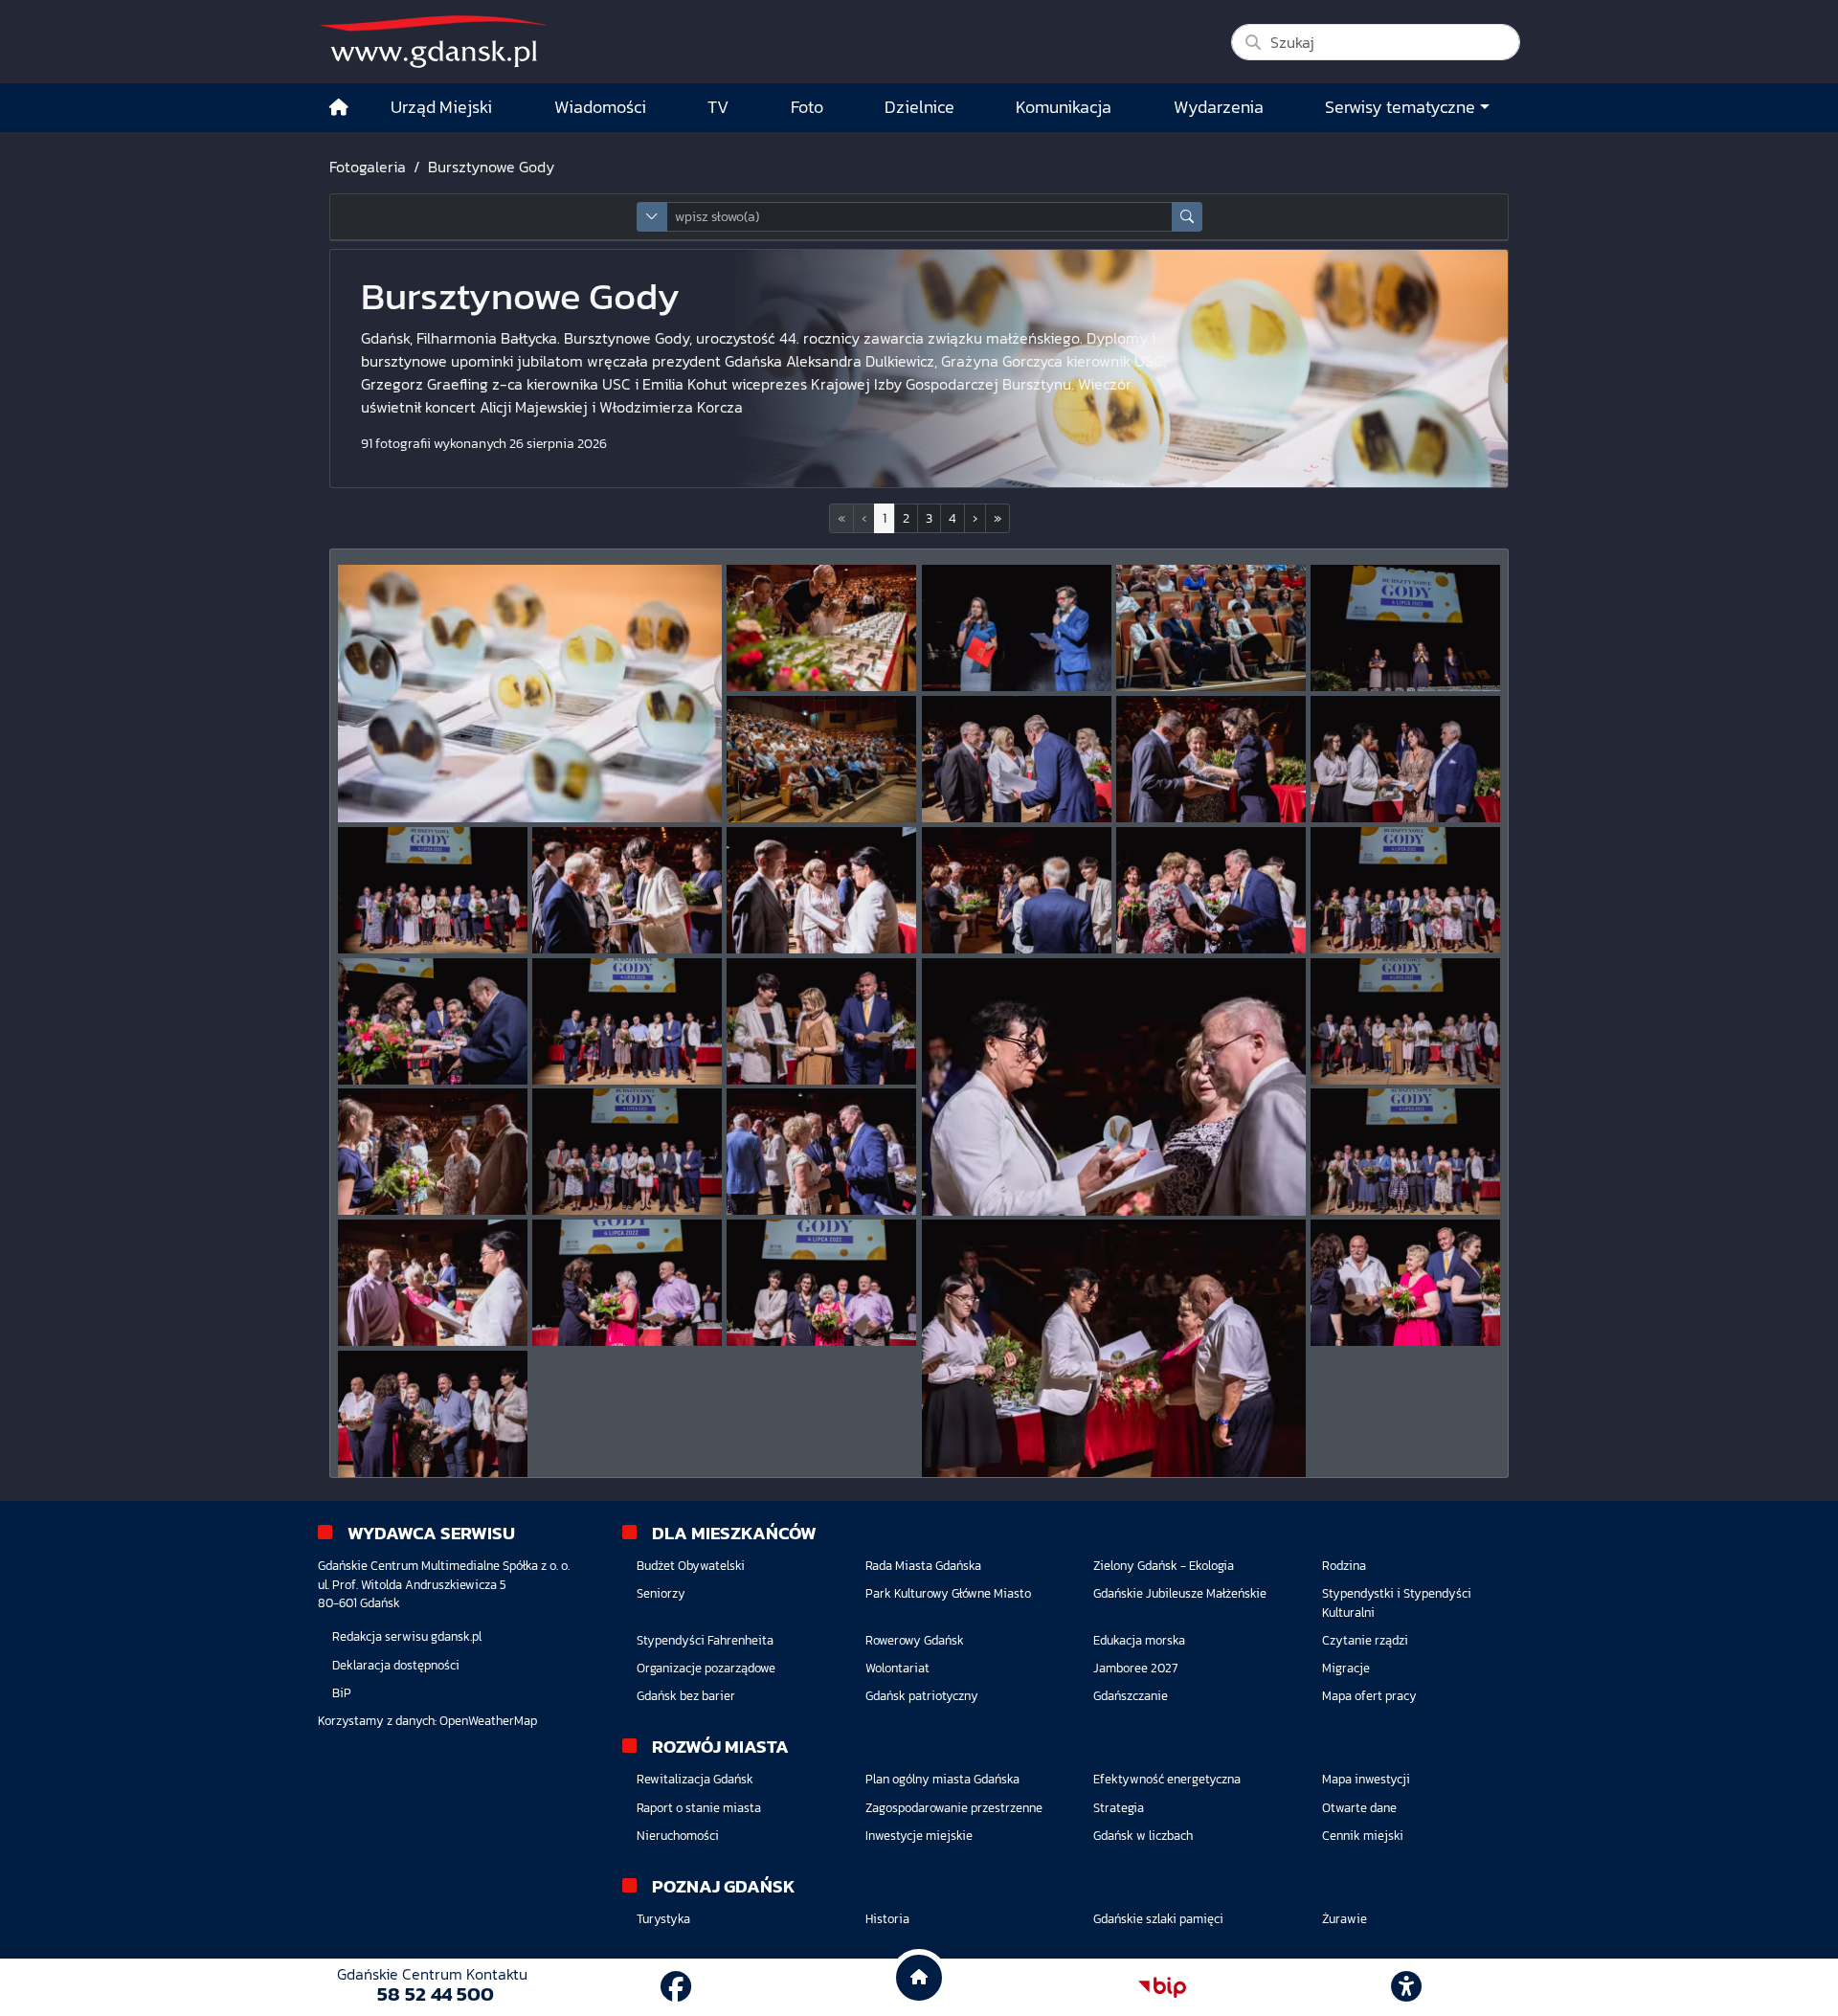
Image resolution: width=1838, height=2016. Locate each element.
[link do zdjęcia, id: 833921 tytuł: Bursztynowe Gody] (1211, 759)
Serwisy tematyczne (1400, 107)
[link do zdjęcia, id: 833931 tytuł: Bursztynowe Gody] (821, 1021)
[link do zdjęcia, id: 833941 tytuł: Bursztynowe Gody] (1114, 1348)
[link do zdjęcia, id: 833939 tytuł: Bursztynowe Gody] (627, 1283)
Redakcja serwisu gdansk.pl (407, 1636)
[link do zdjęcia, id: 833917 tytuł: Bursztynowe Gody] (1211, 628)
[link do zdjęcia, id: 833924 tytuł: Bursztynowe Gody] (627, 890)
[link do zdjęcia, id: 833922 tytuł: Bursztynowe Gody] (1405, 759)
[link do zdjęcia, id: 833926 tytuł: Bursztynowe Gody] (1017, 890)
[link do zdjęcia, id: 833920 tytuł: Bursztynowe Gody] (1017, 759)
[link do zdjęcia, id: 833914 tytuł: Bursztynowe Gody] (530, 694)
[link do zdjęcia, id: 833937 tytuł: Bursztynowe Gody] (1405, 1152)
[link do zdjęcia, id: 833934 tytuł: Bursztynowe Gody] (433, 1152)
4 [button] (953, 518)
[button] (975, 518)
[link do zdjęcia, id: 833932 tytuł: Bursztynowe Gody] (1114, 1087)
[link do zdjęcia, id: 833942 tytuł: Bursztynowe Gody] (1405, 1283)
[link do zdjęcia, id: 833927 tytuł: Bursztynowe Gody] (1211, 890)
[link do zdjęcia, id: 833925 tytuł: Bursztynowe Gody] (821, 890)
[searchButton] (1187, 217)
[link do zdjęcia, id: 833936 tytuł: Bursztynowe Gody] (821, 1152)
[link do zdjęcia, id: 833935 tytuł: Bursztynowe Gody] (627, 1152)
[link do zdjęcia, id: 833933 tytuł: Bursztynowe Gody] (1405, 1021)
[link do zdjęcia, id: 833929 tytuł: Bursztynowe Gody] (433, 1021)
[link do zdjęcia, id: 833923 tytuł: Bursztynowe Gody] (433, 890)
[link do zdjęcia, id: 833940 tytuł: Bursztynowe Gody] (821, 1283)
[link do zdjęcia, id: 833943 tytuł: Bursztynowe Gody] (433, 1414)
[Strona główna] (339, 108)
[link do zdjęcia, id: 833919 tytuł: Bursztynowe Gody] (821, 759)
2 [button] (906, 518)
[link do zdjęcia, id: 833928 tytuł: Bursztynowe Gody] (1405, 890)
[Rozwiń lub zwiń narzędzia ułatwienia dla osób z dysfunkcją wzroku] (1406, 1987)
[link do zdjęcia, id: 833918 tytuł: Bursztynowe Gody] (1405, 628)
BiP (342, 1693)
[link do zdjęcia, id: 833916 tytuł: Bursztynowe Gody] (1017, 628)
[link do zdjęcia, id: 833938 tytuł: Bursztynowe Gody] (433, 1283)
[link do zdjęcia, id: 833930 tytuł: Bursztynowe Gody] (627, 1021)
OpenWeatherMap (488, 1721)
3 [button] (929, 518)
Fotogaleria (368, 167)
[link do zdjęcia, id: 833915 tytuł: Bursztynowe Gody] (821, 628)
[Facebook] (676, 1987)
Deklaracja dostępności (396, 1665)
